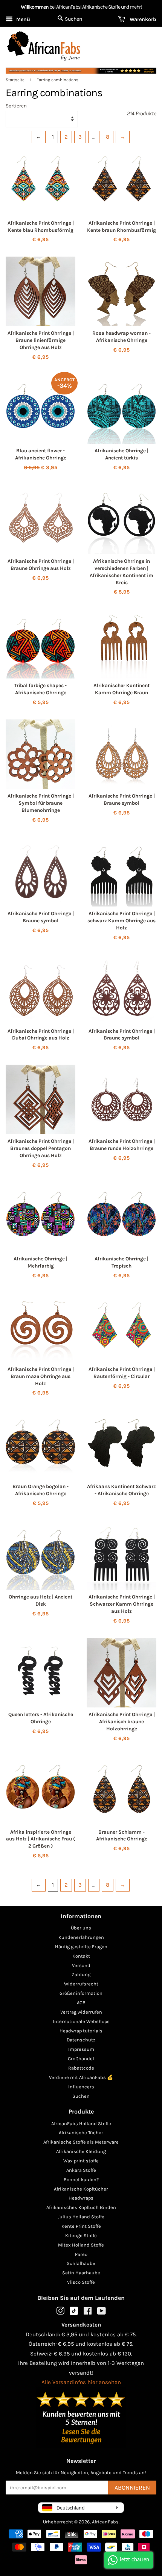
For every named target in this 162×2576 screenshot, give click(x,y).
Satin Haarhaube (81, 2273)
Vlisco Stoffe (81, 2282)
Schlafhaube (81, 2263)
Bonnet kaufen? (81, 2179)
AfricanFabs (105, 2522)
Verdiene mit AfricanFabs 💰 (81, 2077)
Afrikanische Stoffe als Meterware (81, 2142)
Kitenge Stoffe (81, 2235)
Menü (22, 19)
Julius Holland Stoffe (81, 2217)
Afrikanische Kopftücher (81, 2189)
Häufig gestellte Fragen (81, 1947)
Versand (81, 1965)
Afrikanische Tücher (81, 2133)
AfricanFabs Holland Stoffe (81, 2124)
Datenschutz (81, 2040)
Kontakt (81, 1956)
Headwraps (81, 2198)
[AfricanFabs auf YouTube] (102, 2312)
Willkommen (35, 7)
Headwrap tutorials (81, 2031)
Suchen (81, 2096)
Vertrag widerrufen (81, 2012)
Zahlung (81, 1974)
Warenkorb (142, 19)
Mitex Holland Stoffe (81, 2245)
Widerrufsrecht (81, 1984)
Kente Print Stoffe (81, 2226)
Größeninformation (81, 1993)
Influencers (81, 2087)
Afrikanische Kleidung (81, 2151)
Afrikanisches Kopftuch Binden (81, 2207)
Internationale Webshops (81, 2021)
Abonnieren (132, 2488)
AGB (81, 2003)
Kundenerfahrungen (81, 1937)
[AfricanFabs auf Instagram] (60, 2312)
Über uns (81, 1928)
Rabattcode (81, 2068)
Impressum (81, 2049)
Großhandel (81, 2059)
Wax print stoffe (81, 2161)
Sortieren (16, 106)
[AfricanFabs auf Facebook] (88, 2312)
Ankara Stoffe (81, 2170)
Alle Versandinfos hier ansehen (81, 2382)
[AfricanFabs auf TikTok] (74, 2313)
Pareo (81, 2254)
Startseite (15, 80)
